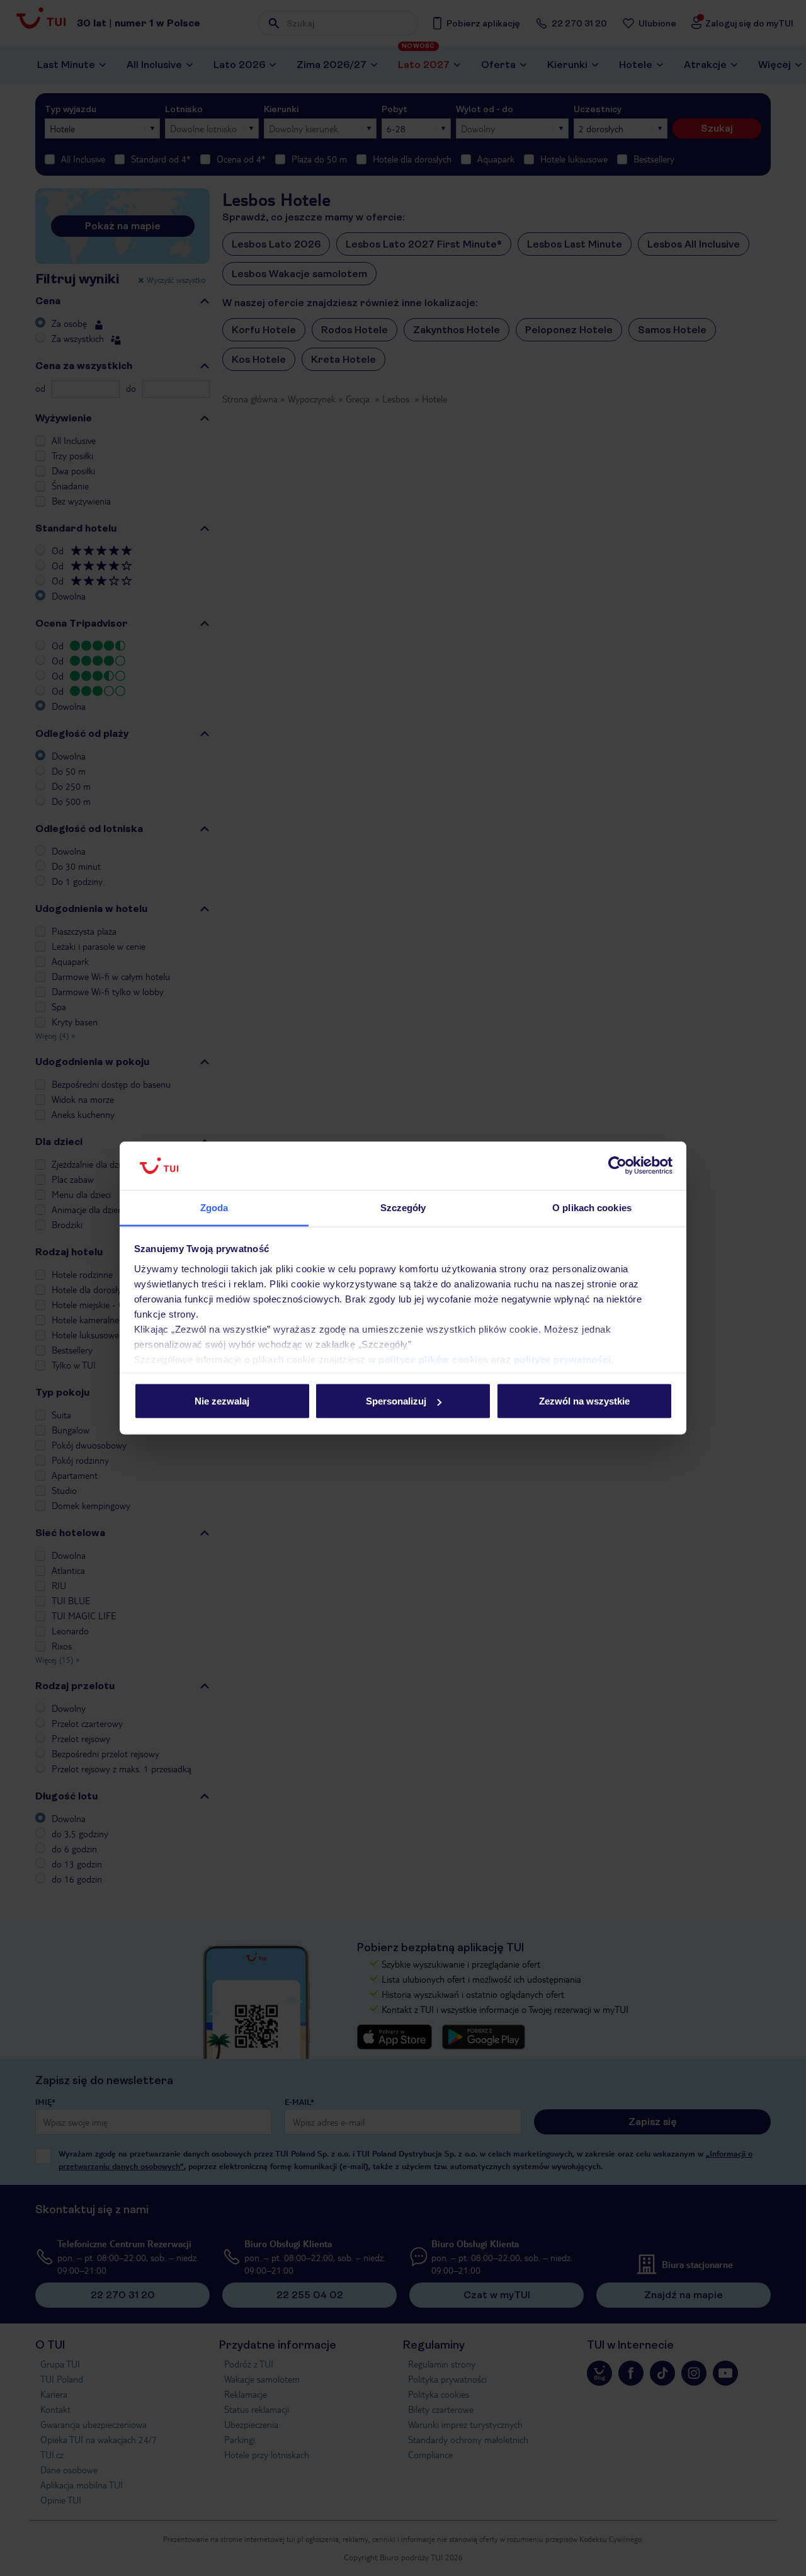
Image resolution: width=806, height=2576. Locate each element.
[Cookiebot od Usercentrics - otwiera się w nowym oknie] (617, 1166)
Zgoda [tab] (214, 1207)
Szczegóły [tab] (403, 1207)
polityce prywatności (563, 1359)
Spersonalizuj (396, 1401)
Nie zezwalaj (222, 1401)
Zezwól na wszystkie (584, 1401)
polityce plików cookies (434, 1359)
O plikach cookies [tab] (592, 1207)
